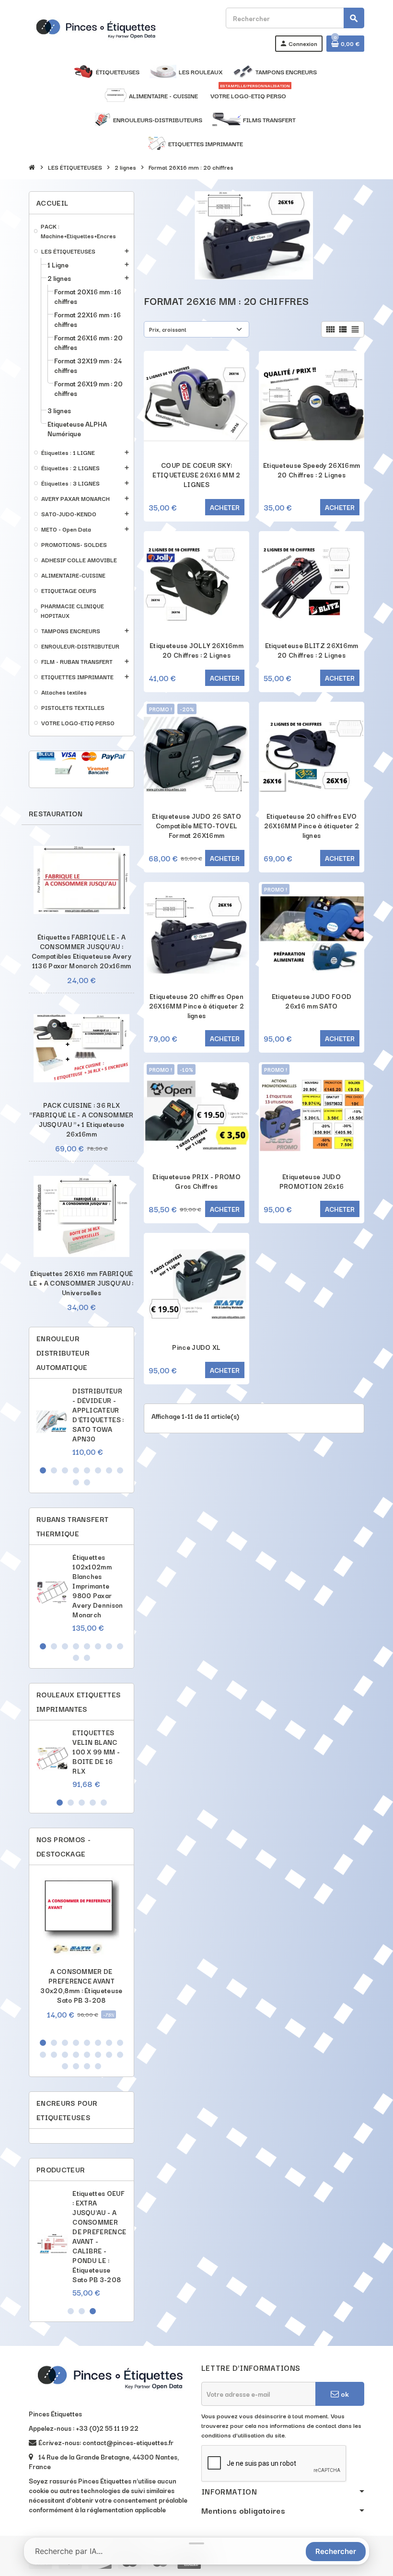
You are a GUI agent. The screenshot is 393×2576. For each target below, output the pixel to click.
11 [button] (65, 2055)
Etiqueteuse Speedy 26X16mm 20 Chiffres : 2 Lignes (312, 470)
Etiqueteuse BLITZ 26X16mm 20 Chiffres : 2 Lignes (312, 650)
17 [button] (65, 2066)
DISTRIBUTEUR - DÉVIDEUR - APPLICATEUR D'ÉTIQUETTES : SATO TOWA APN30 (98, 1415)
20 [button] (98, 2066)
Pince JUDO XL (196, 1347)
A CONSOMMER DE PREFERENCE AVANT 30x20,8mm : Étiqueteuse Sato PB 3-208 (81, 1985)
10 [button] (87, 1482)
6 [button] (98, 1470)
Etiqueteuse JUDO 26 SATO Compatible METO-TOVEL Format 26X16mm (196, 825)
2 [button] (54, 1470)
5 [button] (87, 1470)
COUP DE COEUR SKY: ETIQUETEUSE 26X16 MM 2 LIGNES (196, 475)
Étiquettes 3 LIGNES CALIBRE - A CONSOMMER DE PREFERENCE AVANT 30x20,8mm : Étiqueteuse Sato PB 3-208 (99, 2231)
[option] (81, 1421)
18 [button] (76, 2066)
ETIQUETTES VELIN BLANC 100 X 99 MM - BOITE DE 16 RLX (96, 1752)
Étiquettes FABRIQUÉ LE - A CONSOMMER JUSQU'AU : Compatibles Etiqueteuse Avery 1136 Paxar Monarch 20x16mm (81, 951)
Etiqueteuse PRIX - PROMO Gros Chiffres (196, 1181)
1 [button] (43, 1470)
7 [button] (109, 1470)
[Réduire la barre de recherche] (196, 2543)
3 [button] (65, 1470)
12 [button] (76, 2055)
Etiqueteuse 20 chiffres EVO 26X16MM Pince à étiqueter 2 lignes (312, 825)
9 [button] (76, 1482)
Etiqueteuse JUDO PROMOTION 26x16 (312, 1181)
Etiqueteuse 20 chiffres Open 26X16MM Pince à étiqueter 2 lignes (197, 1006)
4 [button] (76, 1470)
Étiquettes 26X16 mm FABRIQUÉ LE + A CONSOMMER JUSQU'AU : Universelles (81, 1283)
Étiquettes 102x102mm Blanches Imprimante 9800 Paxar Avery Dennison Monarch (98, 1586)
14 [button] (98, 2055)
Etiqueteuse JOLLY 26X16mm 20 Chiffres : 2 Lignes (196, 650)
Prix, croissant (168, 329)
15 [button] (109, 2055)
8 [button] (120, 1470)
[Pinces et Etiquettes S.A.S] (96, 28)
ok (344, 2394)
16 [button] (120, 2055)
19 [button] (87, 2066)
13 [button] (87, 2055)
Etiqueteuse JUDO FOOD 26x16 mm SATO (312, 1001)
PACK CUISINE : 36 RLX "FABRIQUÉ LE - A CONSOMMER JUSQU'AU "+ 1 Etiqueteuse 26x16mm (81, 1119)
